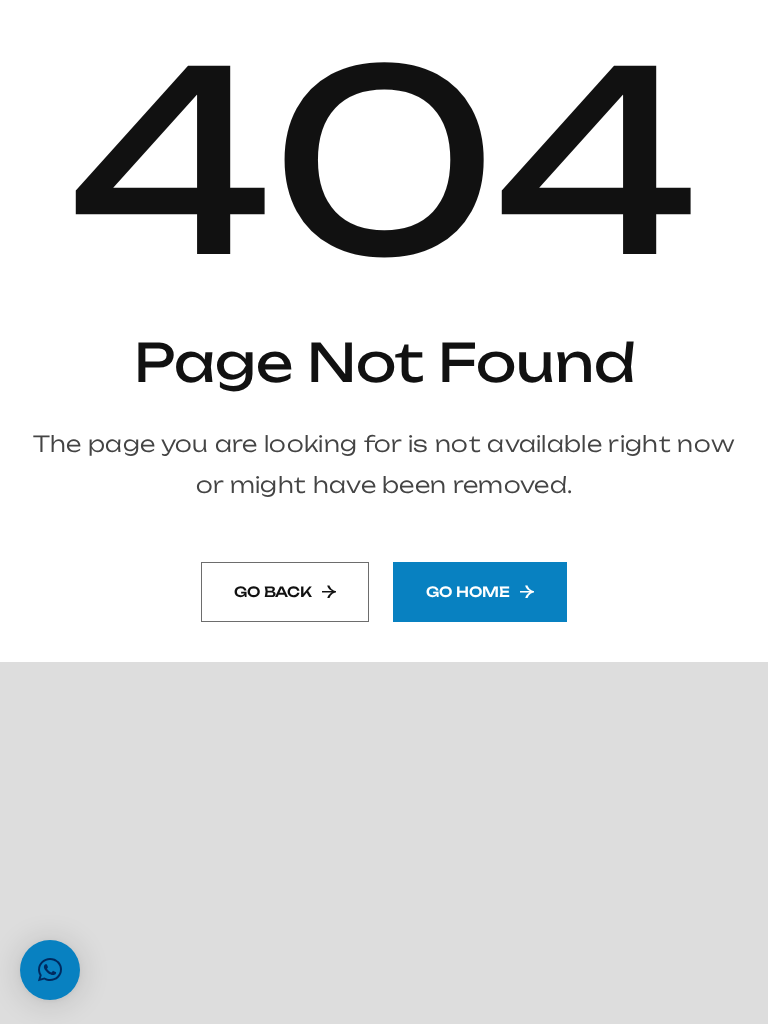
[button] (50, 970)
